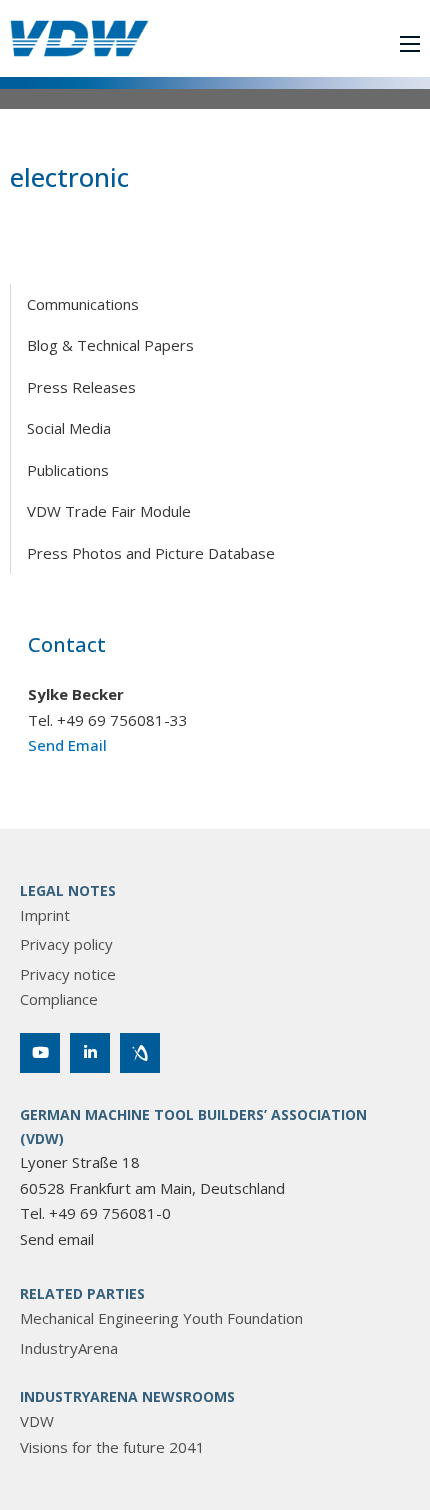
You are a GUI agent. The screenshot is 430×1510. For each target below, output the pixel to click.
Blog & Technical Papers (110, 345)
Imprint (45, 915)
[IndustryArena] (140, 1053)
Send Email (67, 745)
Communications (83, 304)
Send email (57, 1239)
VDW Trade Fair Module (109, 511)
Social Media (69, 428)
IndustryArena (69, 1348)
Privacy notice (68, 974)
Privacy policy (66, 944)
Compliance (59, 999)
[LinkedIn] (90, 1053)
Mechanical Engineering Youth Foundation (161, 1318)
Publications (68, 470)
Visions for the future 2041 (112, 1447)
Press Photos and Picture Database (151, 553)
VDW (37, 1421)
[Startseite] (79, 38)
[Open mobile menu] (410, 44)
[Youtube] (40, 1053)
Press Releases (81, 387)
